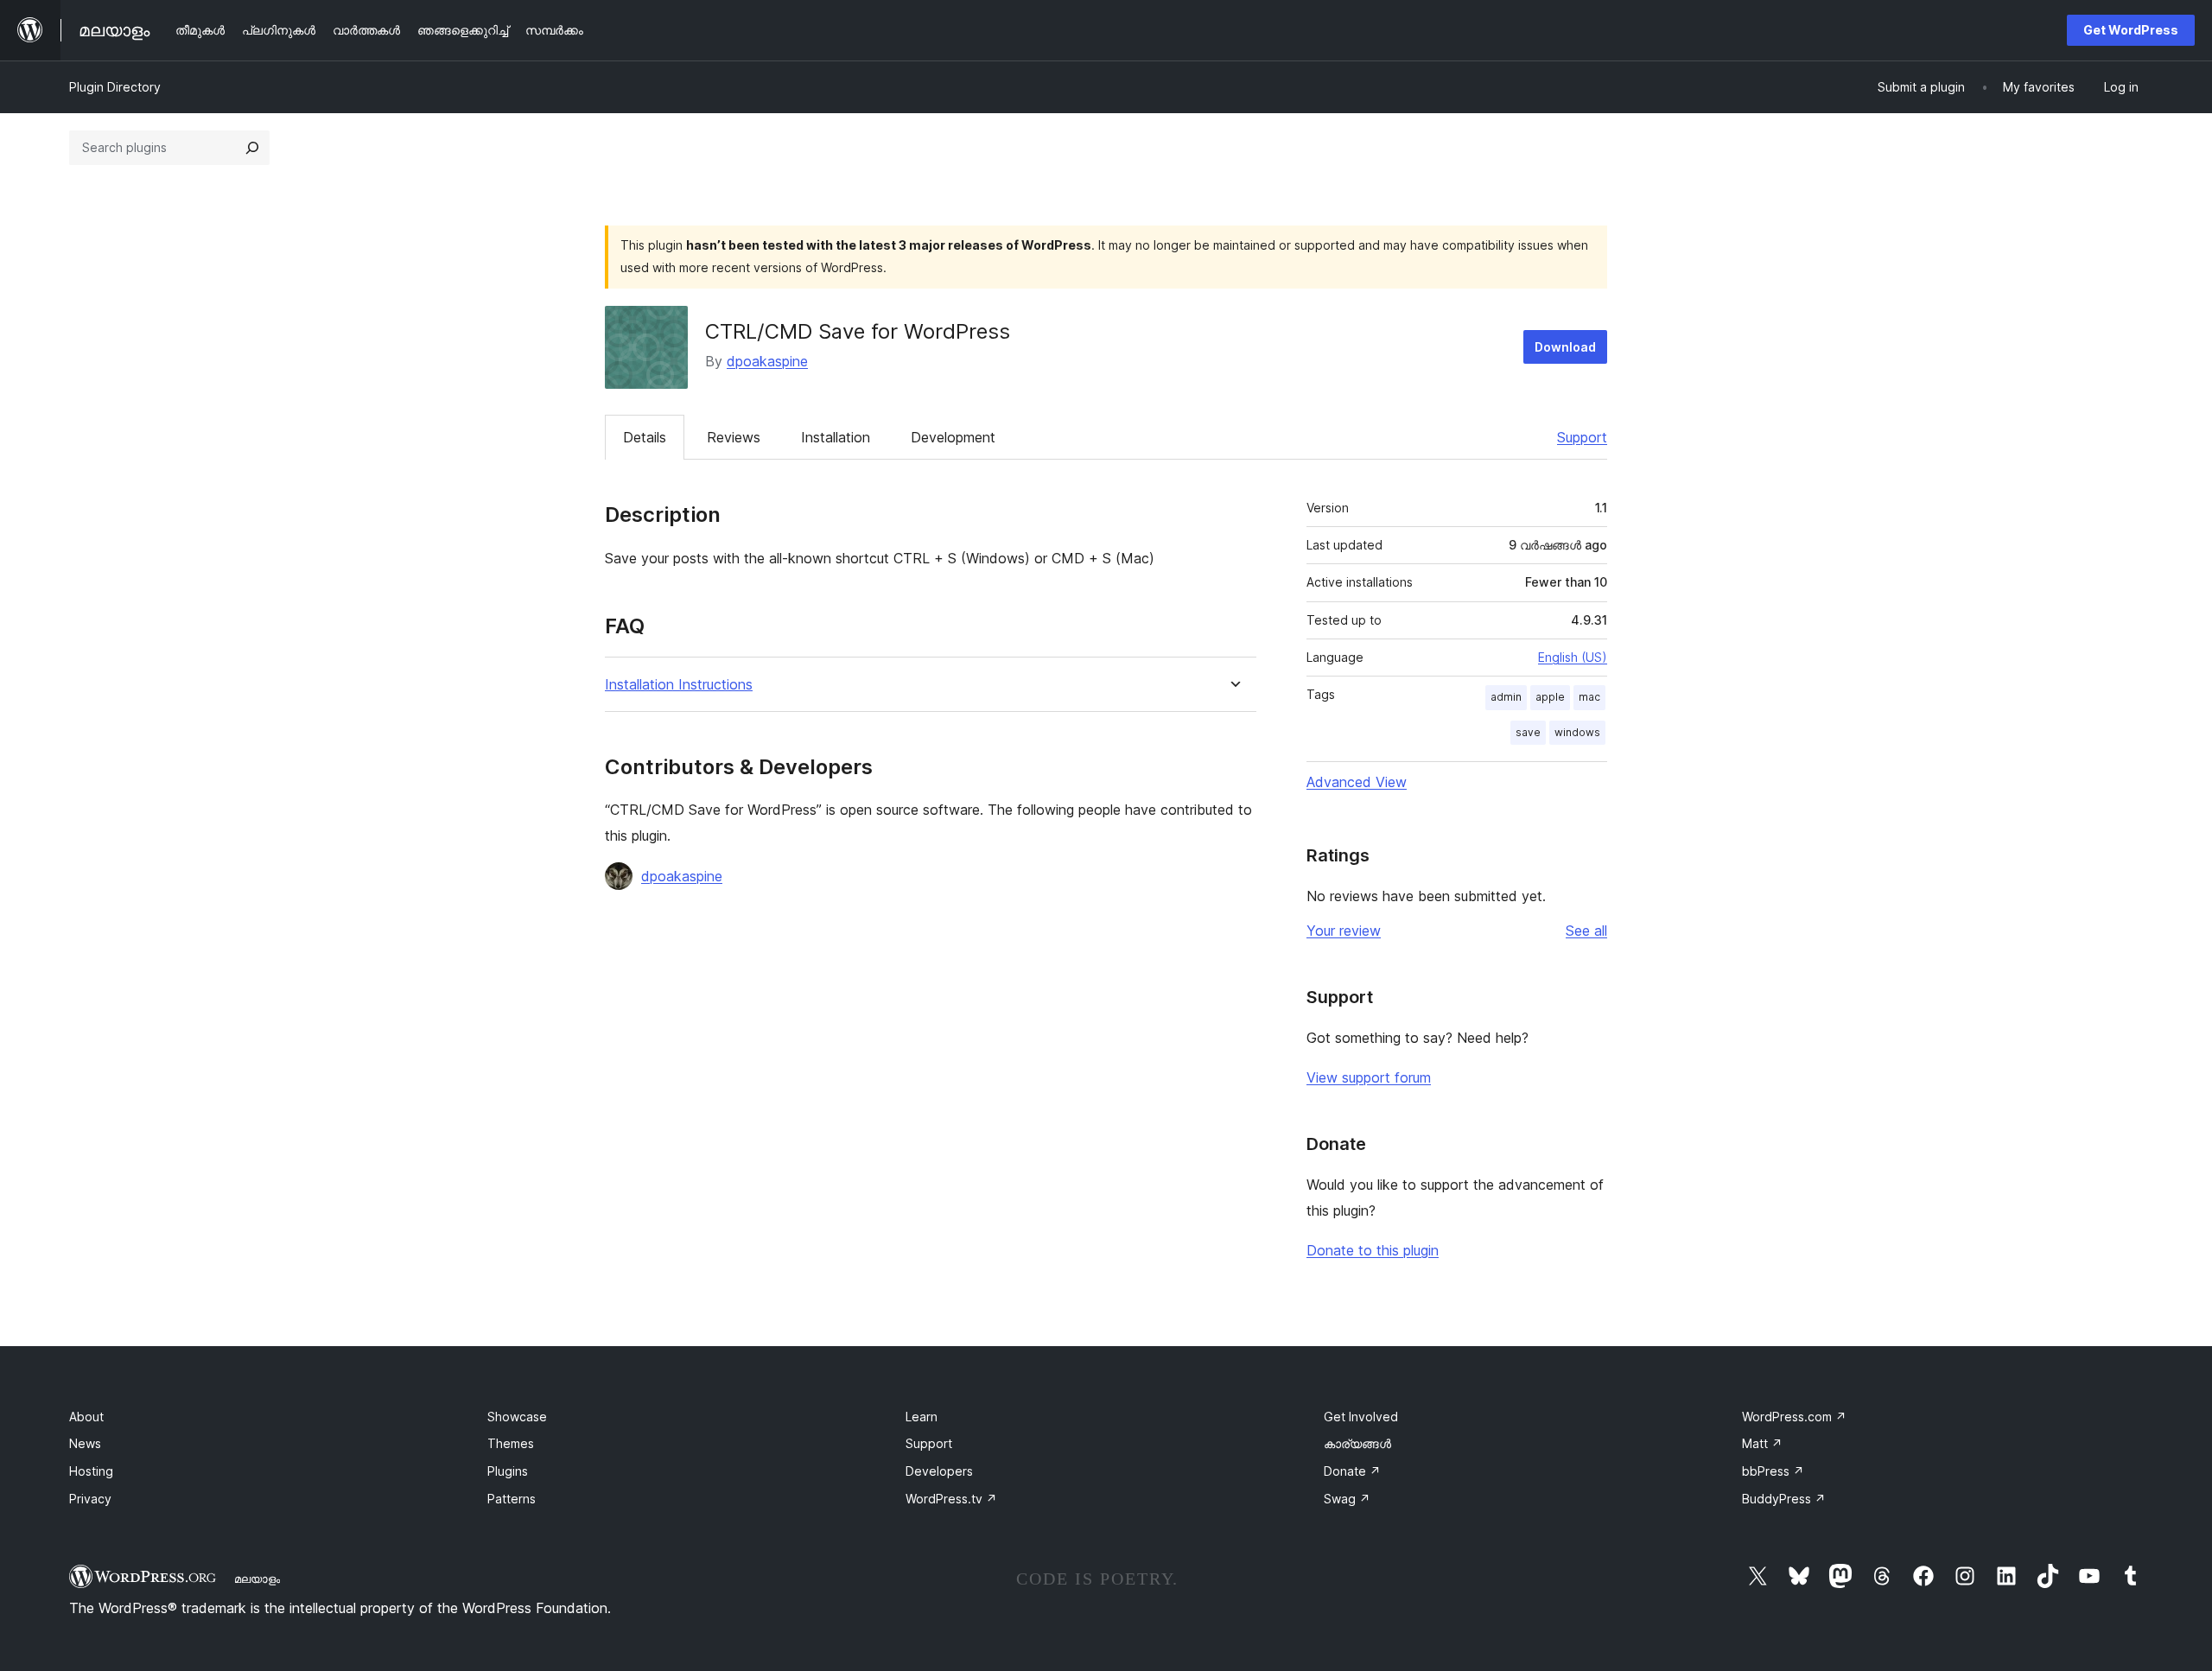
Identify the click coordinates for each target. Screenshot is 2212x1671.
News (85, 1443)
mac (1589, 697)
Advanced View (1357, 782)
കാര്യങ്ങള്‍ (1357, 1443)
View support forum (1369, 1077)
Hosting (91, 1471)
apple (1550, 697)
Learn (922, 1417)
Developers (939, 1471)
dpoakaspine (767, 361)
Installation (836, 437)
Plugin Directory (115, 87)
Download (1565, 347)
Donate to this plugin (1373, 1250)
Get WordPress (2131, 30)
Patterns (512, 1499)
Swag (1347, 1499)
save (1528, 732)
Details (645, 437)
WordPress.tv (951, 1499)
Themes (511, 1443)
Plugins (508, 1471)
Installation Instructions (679, 685)
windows (1577, 732)
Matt (1762, 1443)
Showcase (517, 1417)
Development (953, 437)
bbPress (1773, 1471)
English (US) (1573, 657)
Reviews (734, 437)
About (86, 1417)
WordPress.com (1794, 1417)
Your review (1344, 931)
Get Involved (1361, 1417)
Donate (1352, 1471)
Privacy (90, 1499)
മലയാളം (257, 1579)
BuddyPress (1784, 1499)
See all (1586, 931)
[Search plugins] (252, 148)
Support (1582, 437)
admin (1506, 697)
